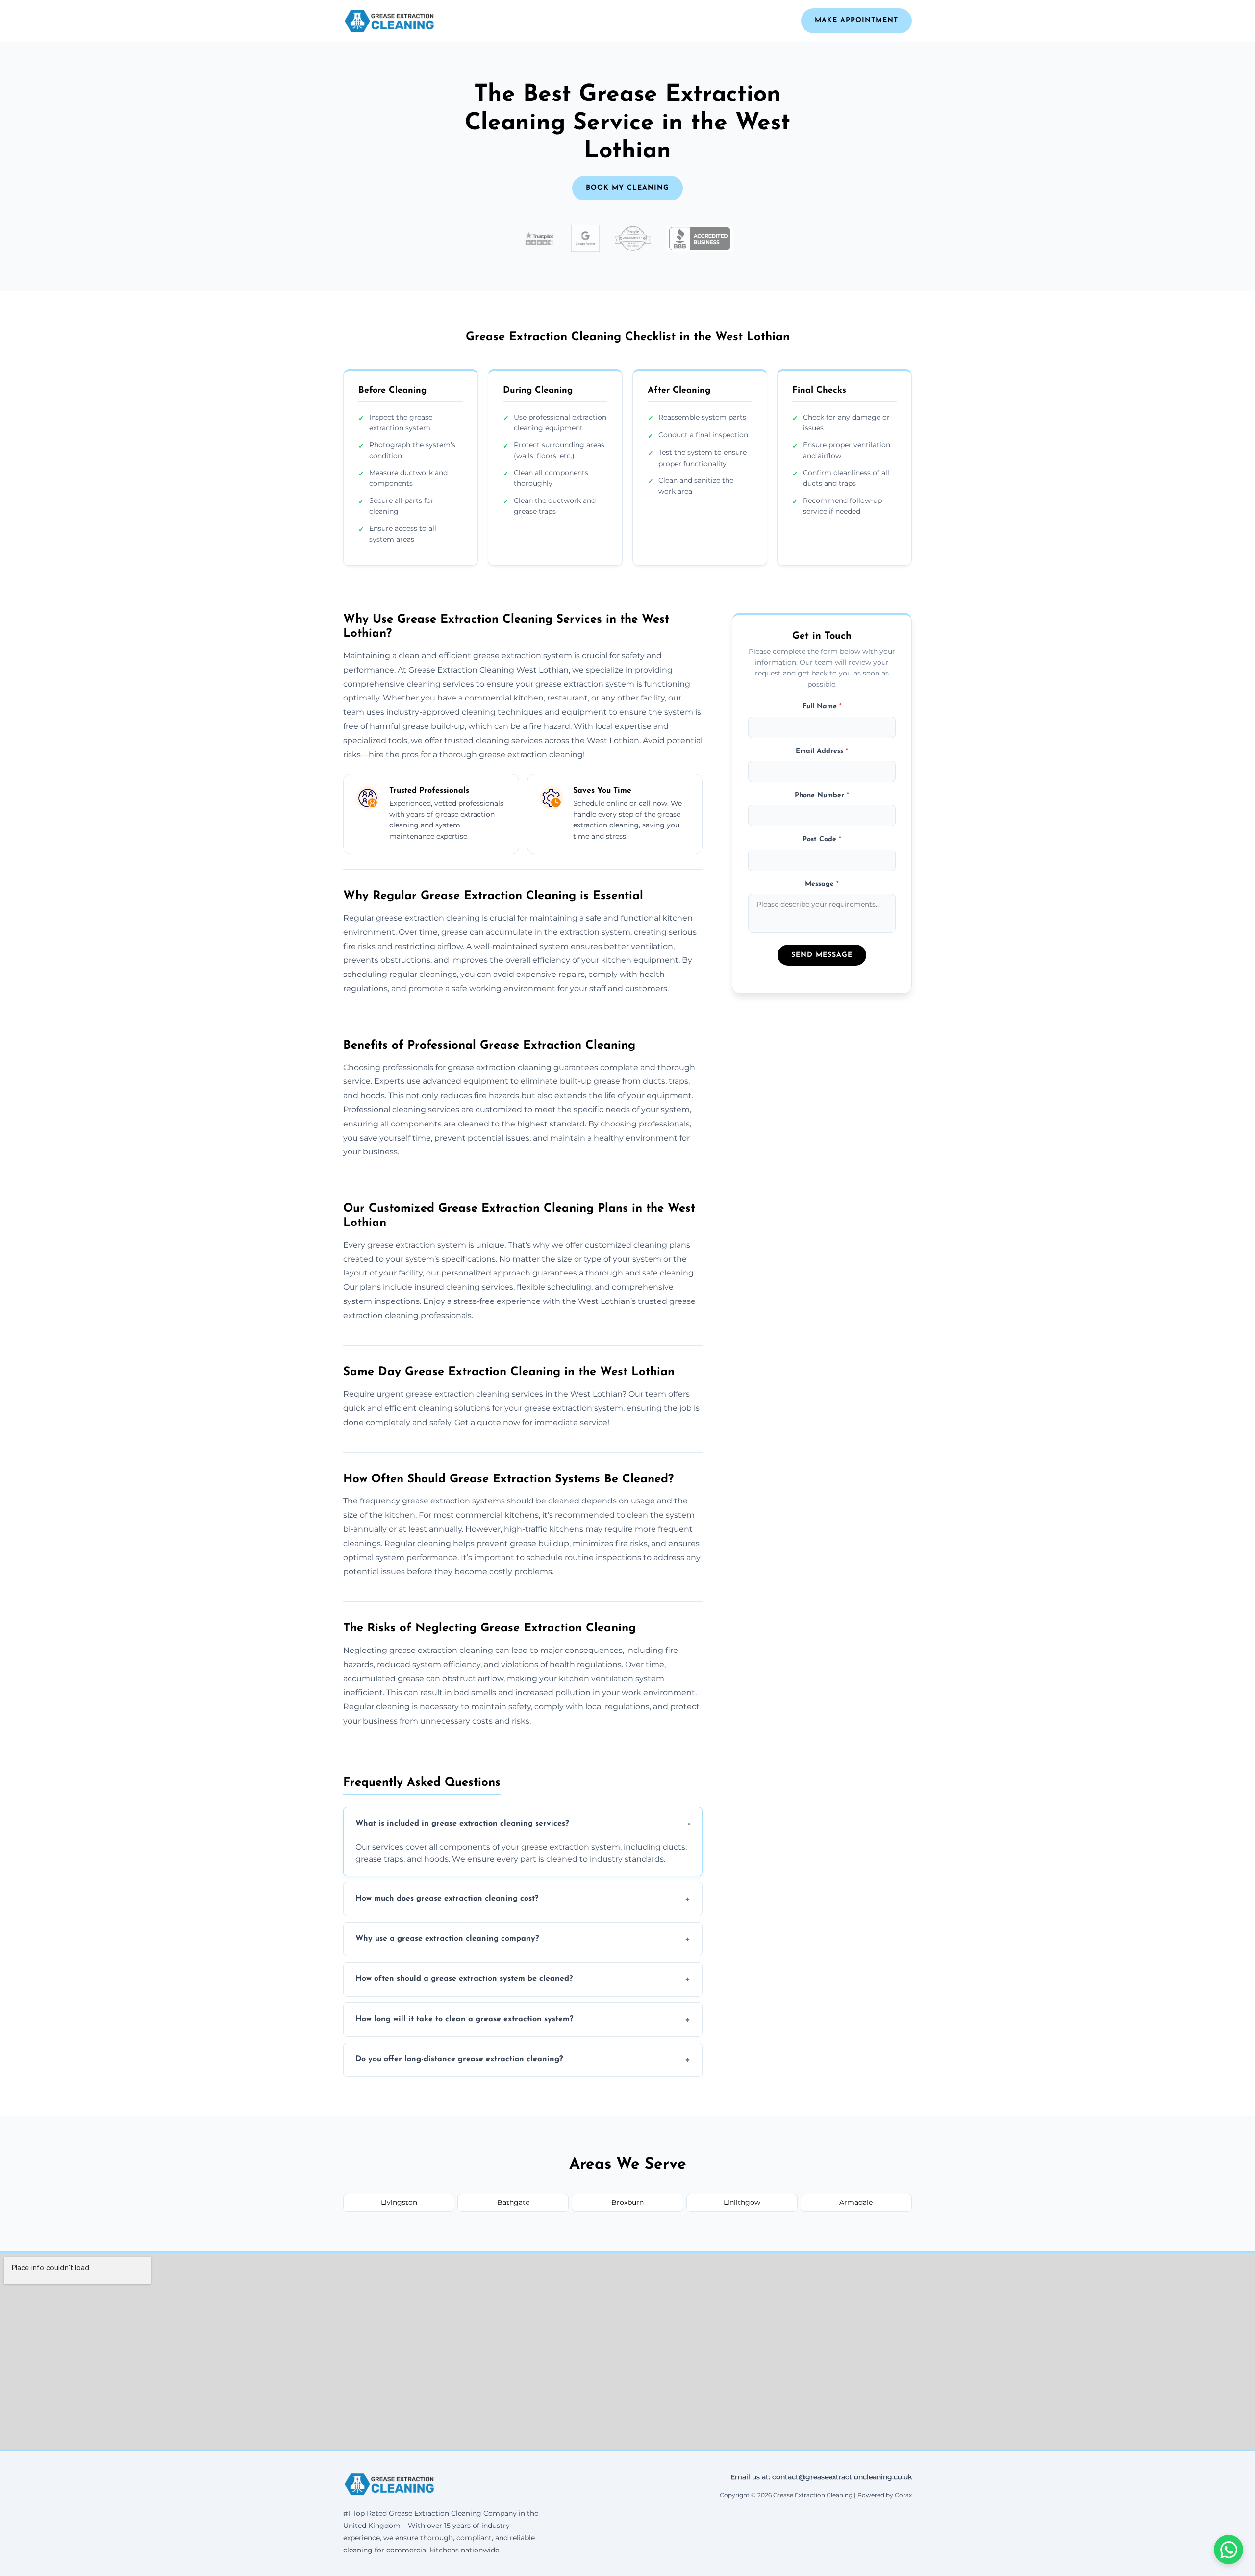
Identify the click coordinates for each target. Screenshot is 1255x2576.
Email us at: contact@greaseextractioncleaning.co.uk (821, 2477)
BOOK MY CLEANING (627, 188)
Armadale (856, 2202)
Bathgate (513, 2202)
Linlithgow (742, 2202)
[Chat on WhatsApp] (1229, 2550)
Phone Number (822, 796)
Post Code (822, 840)
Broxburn (627, 2202)
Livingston (399, 2202)
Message (822, 885)
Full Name (822, 707)
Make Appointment (856, 20)
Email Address (822, 751)
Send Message (822, 956)
